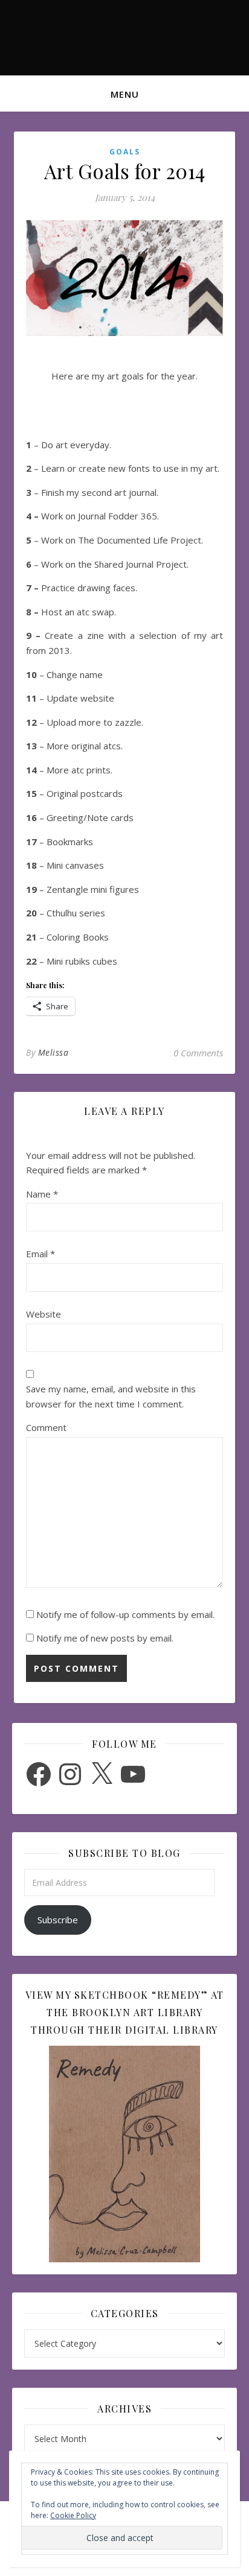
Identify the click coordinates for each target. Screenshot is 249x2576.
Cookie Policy (73, 2515)
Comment (46, 1427)
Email (40, 1254)
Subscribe (58, 1920)
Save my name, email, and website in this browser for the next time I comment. (111, 1396)
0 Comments (198, 1053)
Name (42, 1194)
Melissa (53, 1052)
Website (44, 1314)
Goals (125, 152)
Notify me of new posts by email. (105, 1638)
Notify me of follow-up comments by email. (125, 1614)
